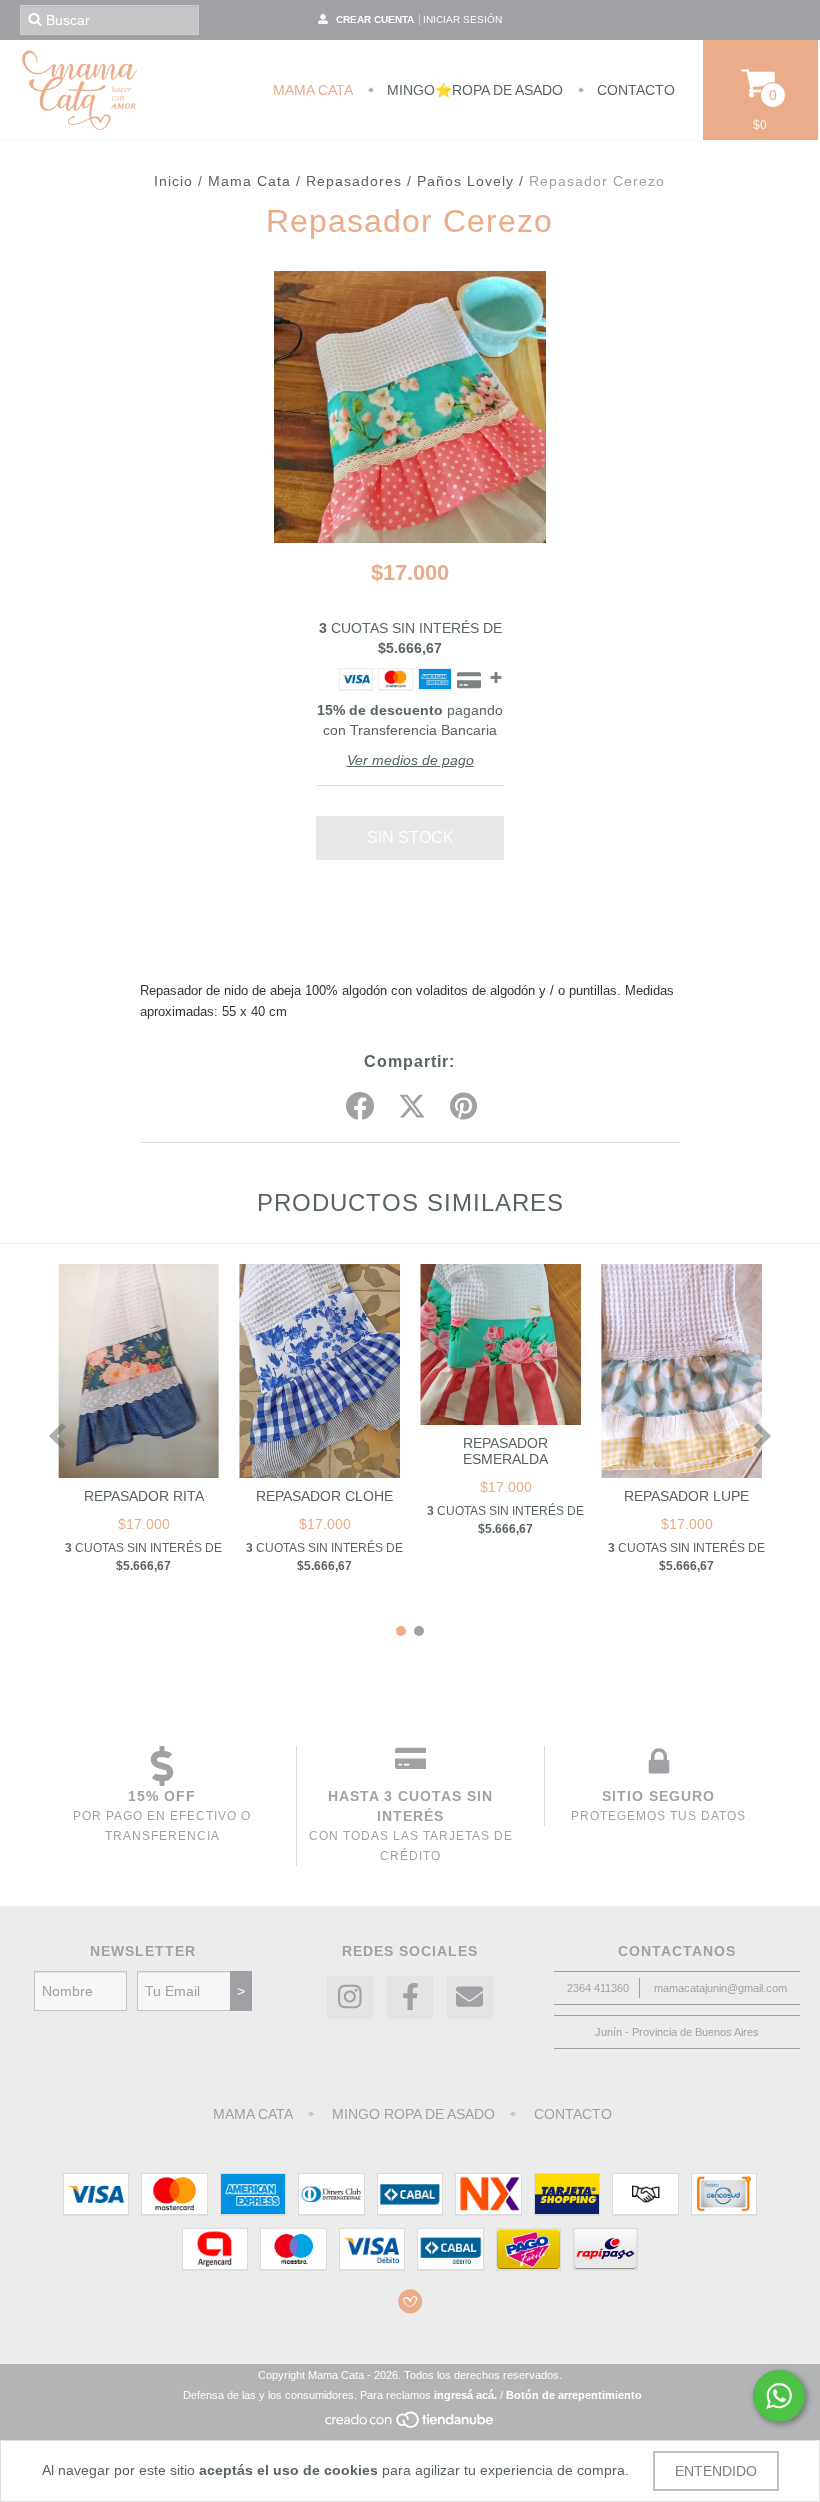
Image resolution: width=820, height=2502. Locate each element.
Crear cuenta (375, 19)
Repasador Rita (144, 1496)
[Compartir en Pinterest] (463, 1107)
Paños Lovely (465, 181)
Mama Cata (313, 90)
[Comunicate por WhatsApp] (779, 2396)
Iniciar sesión (462, 19)
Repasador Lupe (686, 1496)
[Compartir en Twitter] (412, 1107)
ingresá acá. (465, 2395)
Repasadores (354, 181)
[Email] (470, 1997)
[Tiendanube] (410, 2425)
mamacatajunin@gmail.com (720, 1988)
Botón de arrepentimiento (574, 2395)
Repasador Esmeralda (505, 1451)
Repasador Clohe (324, 1496)
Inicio (173, 181)
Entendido (716, 2471)
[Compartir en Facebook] (360, 1107)
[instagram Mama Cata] (350, 1997)
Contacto (634, 90)
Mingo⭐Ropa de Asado (473, 90)
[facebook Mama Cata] (410, 1997)
